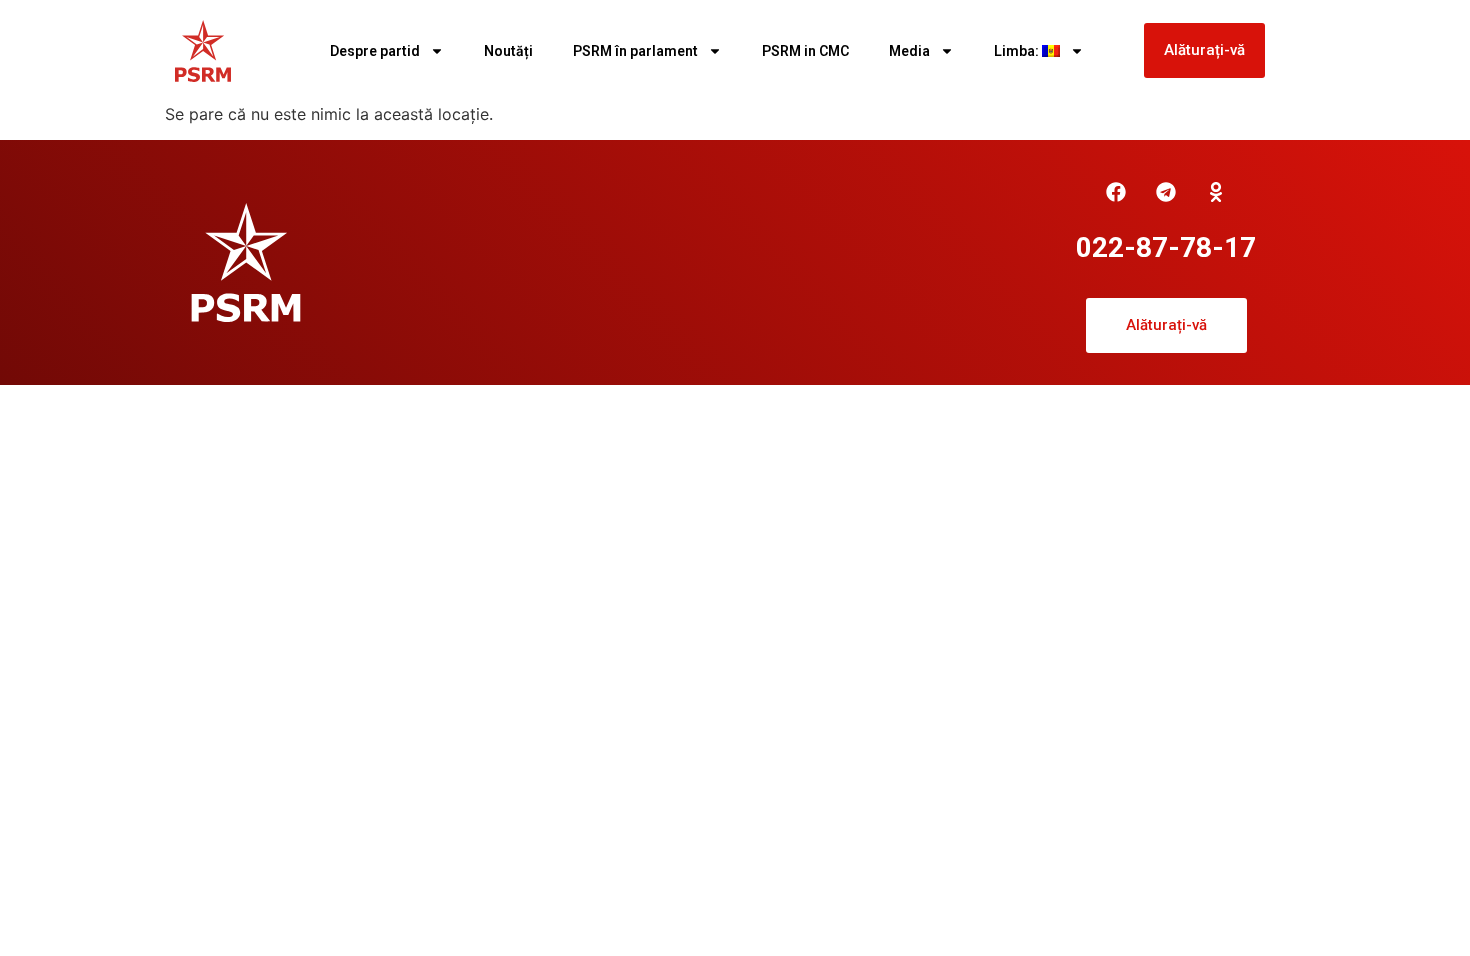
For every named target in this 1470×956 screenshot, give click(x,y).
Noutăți (508, 51)
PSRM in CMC (805, 51)
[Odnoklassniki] (1216, 192)
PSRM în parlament (635, 51)
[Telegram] (1166, 192)
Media (909, 51)
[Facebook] (1116, 192)
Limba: (1018, 51)
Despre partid (375, 51)
